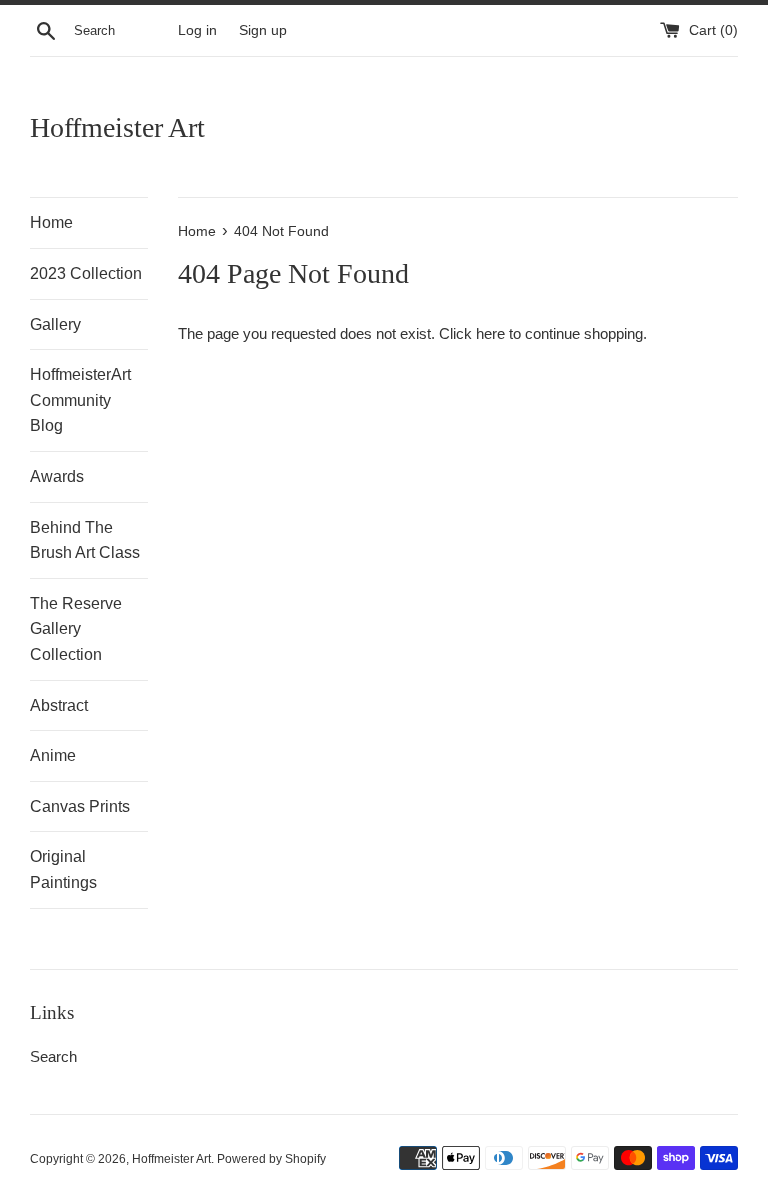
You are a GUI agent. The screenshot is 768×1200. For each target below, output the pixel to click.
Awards (57, 476)
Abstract (59, 705)
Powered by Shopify (271, 1159)
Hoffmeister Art (117, 127)
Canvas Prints (80, 806)
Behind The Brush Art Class (85, 540)
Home (51, 222)
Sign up (263, 30)
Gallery (55, 324)
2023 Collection (86, 273)
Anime (53, 755)
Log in (197, 30)
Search (53, 1056)
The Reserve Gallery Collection (76, 629)
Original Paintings (63, 869)
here (490, 333)
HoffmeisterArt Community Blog (80, 400)
